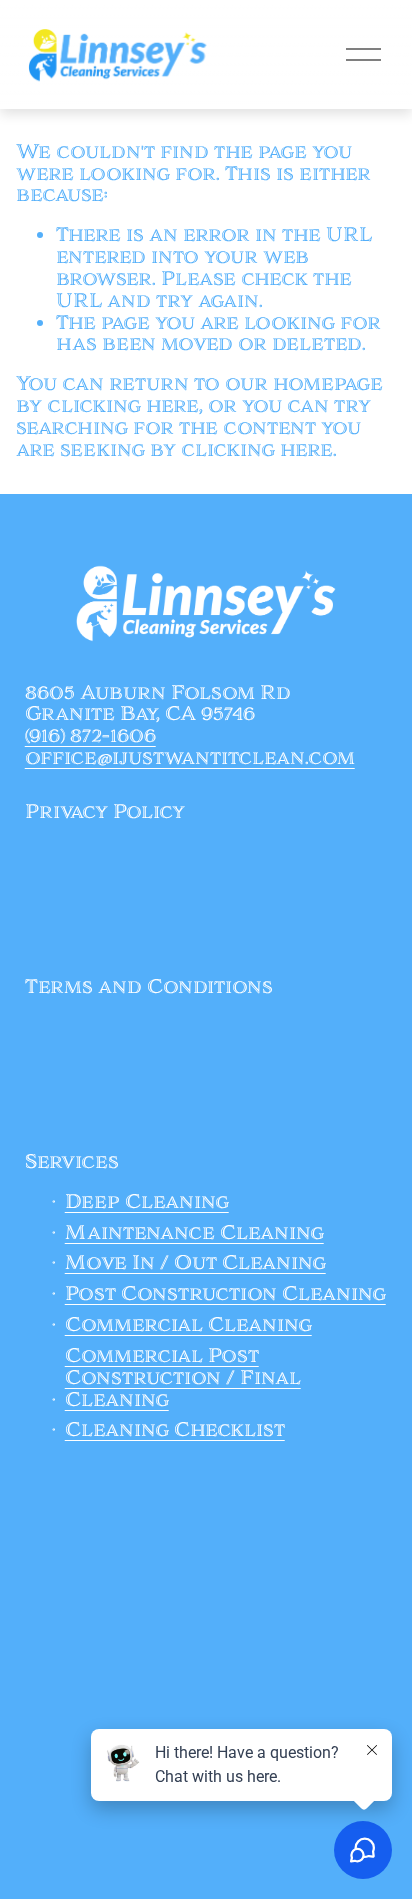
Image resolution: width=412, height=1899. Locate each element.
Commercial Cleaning (188, 1326)
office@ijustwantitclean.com (190, 759)
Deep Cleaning (147, 1203)
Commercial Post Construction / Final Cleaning (183, 1378)
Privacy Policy (105, 813)
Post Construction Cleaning (225, 1295)
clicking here (123, 406)
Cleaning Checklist (175, 1431)
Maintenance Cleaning (194, 1234)
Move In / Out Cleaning (195, 1264)
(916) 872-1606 (90, 737)
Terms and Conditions (149, 988)
